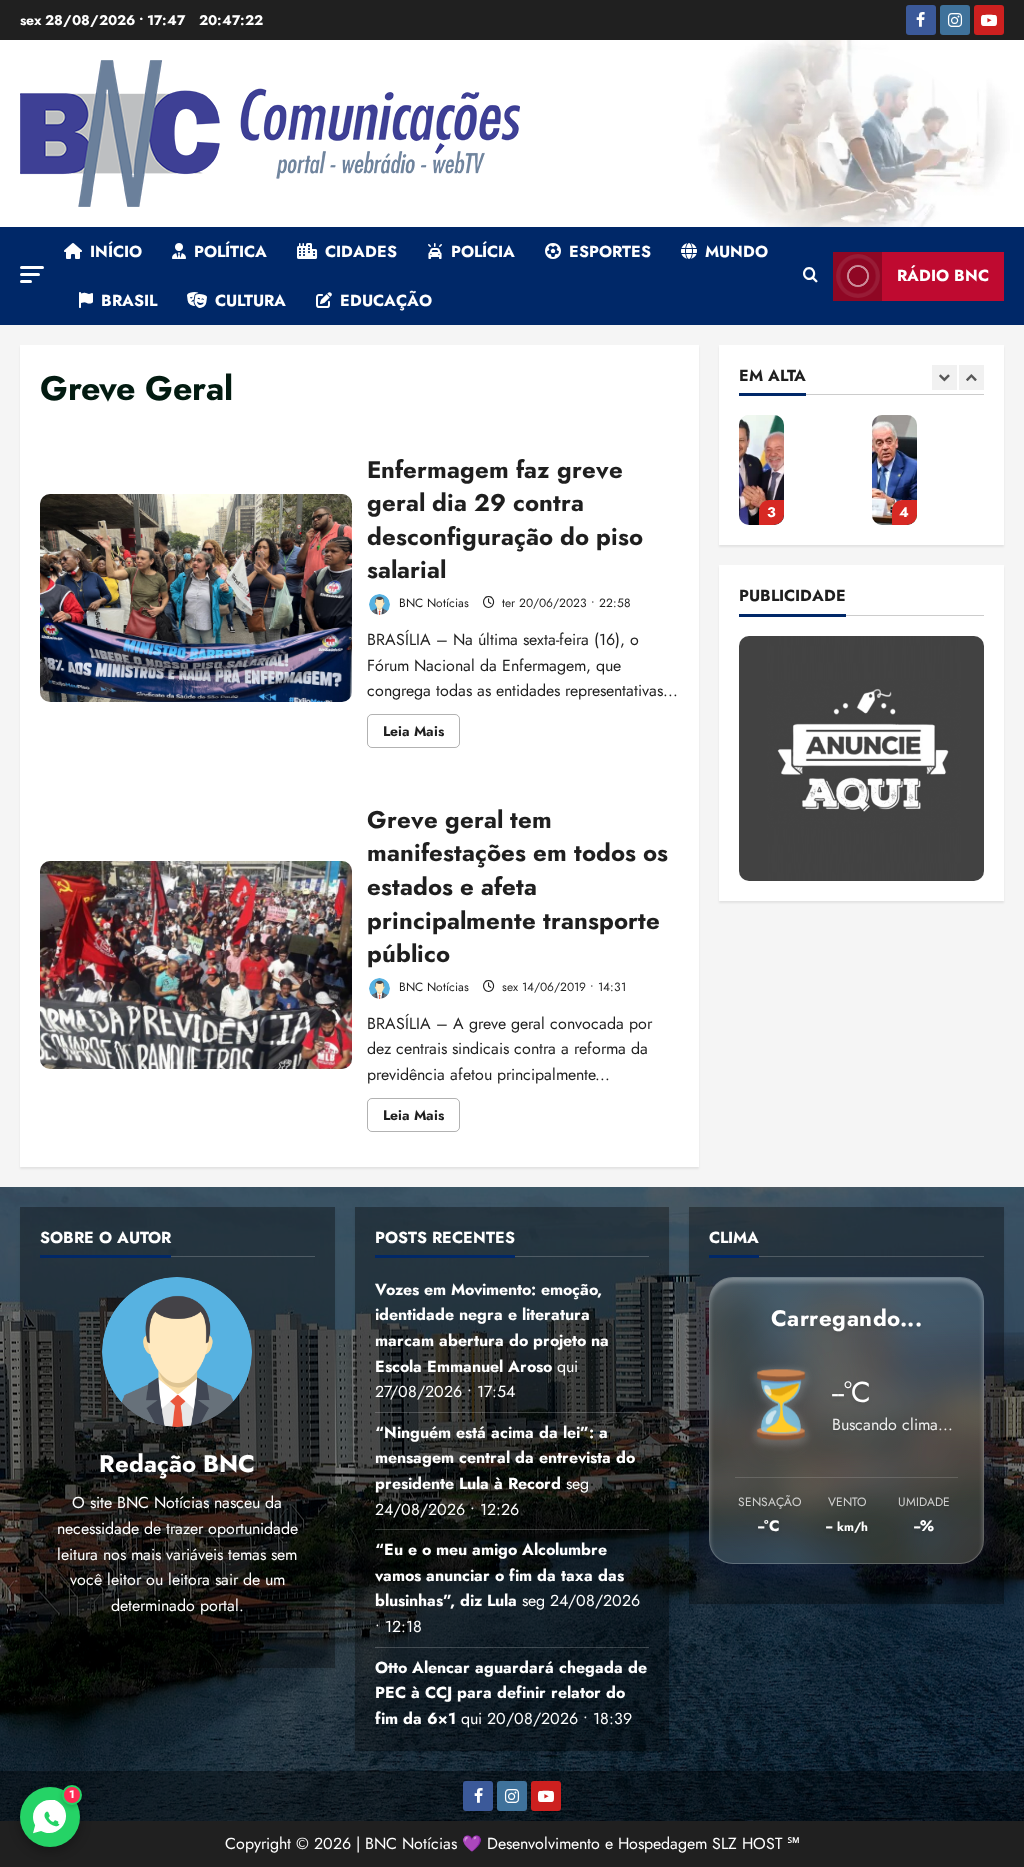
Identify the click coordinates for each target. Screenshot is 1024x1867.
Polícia (483, 251)
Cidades (361, 251)
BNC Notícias (432, 603)
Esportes (610, 251)
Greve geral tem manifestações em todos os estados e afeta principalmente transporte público (196, 965)
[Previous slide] (944, 377)
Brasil (129, 300)
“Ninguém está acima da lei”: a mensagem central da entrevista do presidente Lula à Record (505, 1458)
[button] (32, 274)
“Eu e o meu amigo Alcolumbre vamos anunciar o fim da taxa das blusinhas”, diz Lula (761, 470)
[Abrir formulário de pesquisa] (810, 276)
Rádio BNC (943, 275)
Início (116, 251)
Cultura (250, 300)
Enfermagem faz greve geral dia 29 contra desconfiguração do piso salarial (196, 598)
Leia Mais (421, 734)
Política (230, 251)
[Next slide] (971, 377)
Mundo (736, 251)
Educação (386, 300)
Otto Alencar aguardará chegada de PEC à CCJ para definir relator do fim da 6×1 (894, 470)
